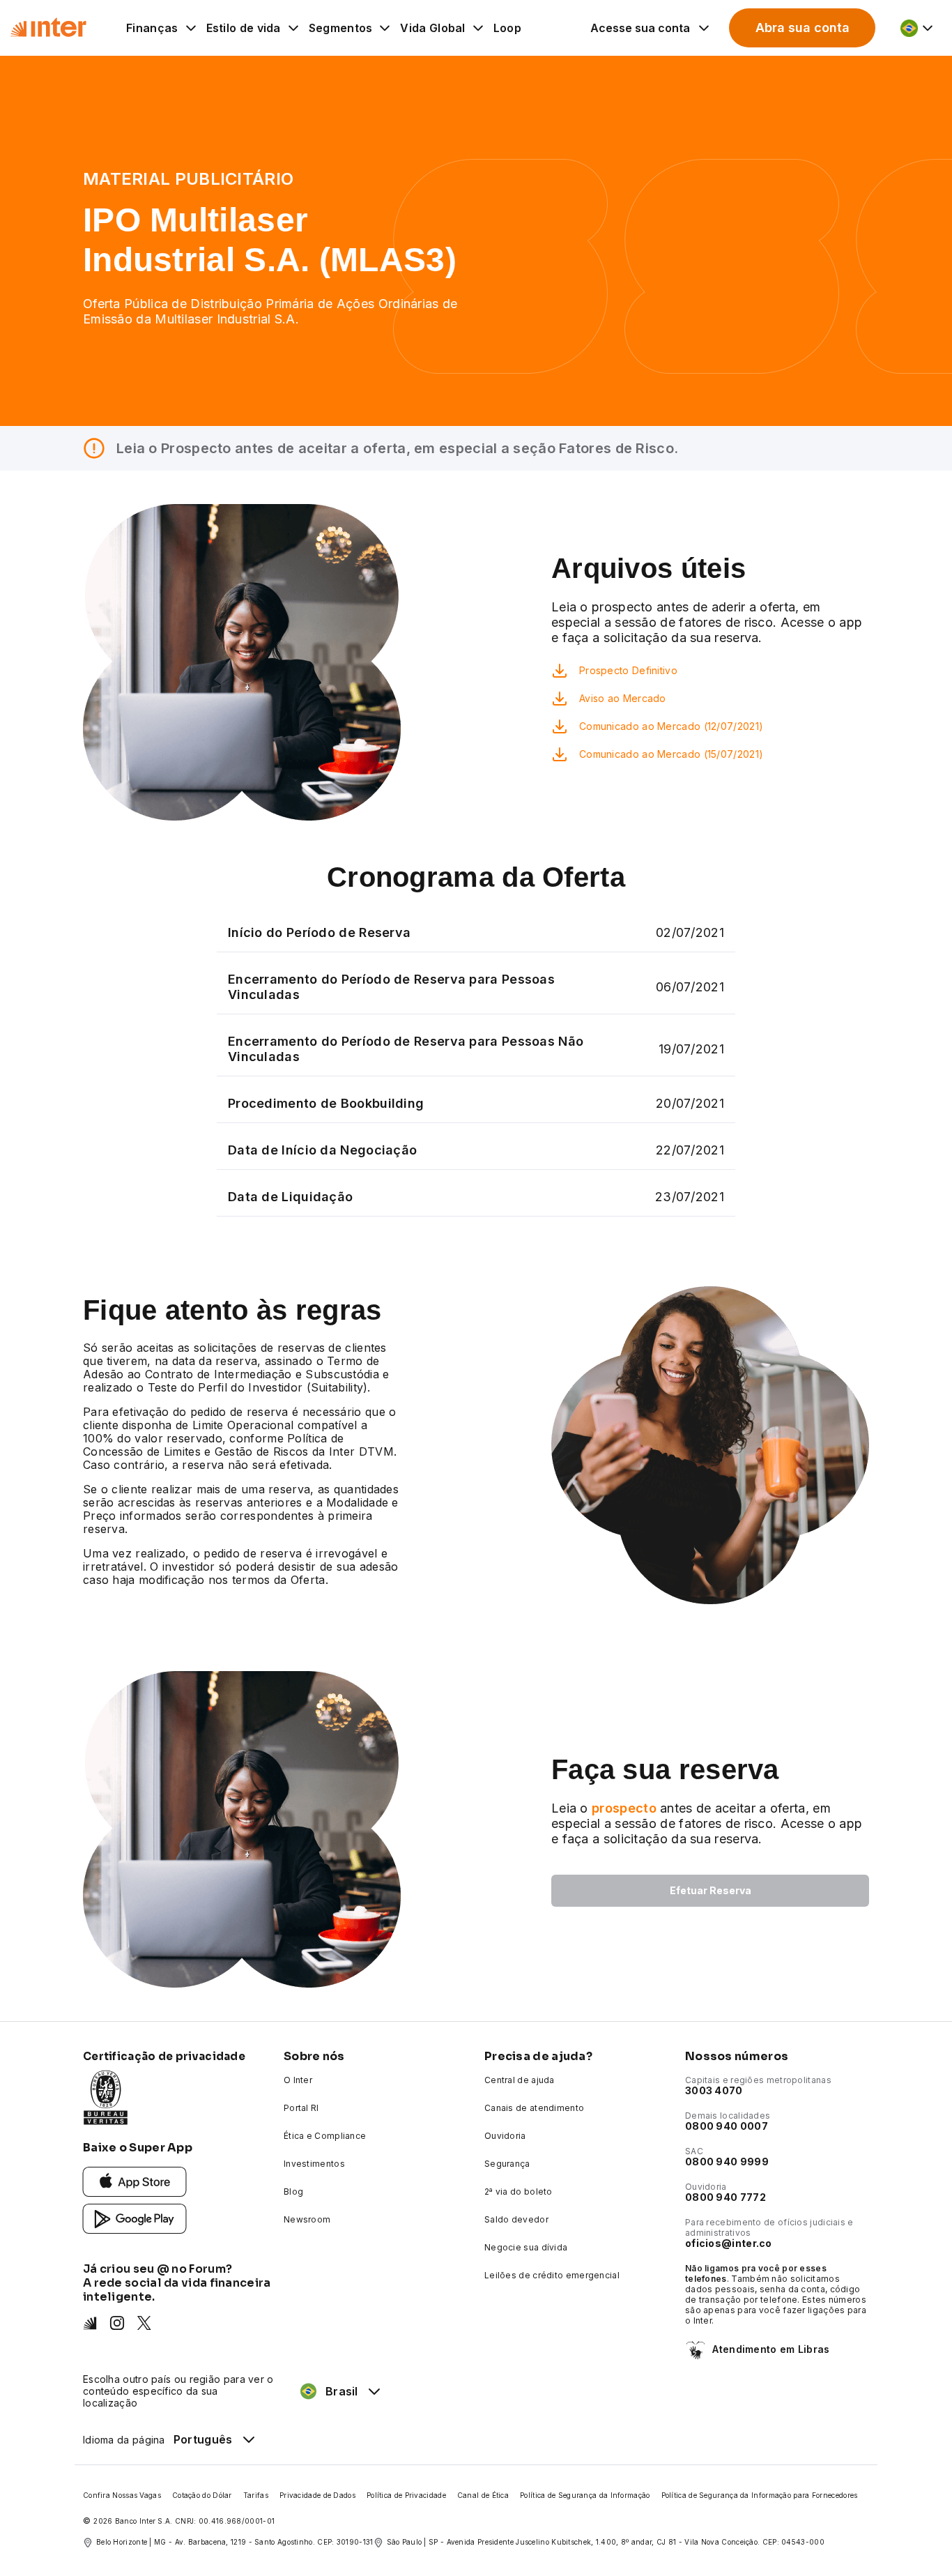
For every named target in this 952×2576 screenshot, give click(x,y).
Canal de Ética (483, 2495)
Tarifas (256, 2495)
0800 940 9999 (727, 2162)
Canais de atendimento (534, 2108)
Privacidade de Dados (317, 2495)
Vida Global (432, 28)
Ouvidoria (505, 2136)
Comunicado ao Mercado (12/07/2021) (671, 726)
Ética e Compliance (325, 2136)
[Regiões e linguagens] (918, 28)
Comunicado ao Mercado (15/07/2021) (671, 754)
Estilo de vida (244, 28)
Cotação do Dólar (202, 2495)
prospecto (624, 1808)
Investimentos (314, 2164)
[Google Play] (135, 2218)
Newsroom (307, 2219)
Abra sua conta (803, 28)
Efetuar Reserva (711, 1890)
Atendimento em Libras (771, 2349)
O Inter (298, 2080)
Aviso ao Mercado (623, 698)
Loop (507, 28)
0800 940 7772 (725, 2197)
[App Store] (135, 2181)
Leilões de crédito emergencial (552, 2275)
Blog (293, 2192)
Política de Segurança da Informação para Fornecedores (760, 2495)
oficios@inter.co (729, 2243)
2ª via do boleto (519, 2192)
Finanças (152, 28)
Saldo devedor (516, 2219)
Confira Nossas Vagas (122, 2495)
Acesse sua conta (640, 28)
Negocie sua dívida (526, 2247)
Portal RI (301, 2108)
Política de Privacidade (406, 2495)
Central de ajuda (520, 2080)
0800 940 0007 (727, 2126)
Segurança (507, 2164)
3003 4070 (714, 2090)
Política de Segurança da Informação (585, 2495)
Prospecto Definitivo (628, 670)
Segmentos (341, 28)
